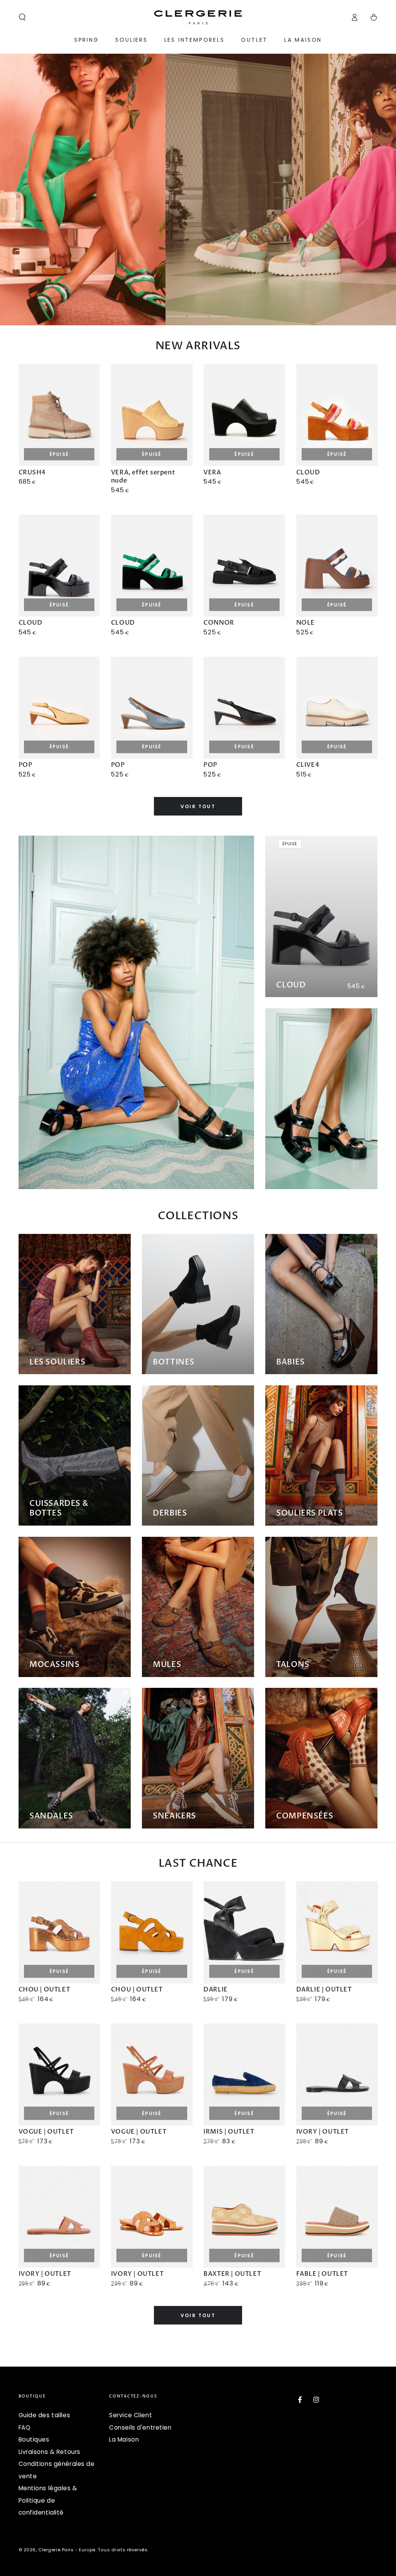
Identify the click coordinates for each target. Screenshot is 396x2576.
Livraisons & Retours (49, 2452)
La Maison (124, 2439)
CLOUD (291, 985)
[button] (22, 17)
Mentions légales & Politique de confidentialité (48, 2500)
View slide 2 (198, 311)
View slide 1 (176, 311)
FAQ (25, 2427)
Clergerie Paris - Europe (67, 2550)
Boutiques (34, 2439)
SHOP (220, 190)
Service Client (131, 2415)
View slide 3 (220, 311)
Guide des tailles (44, 2415)
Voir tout (198, 806)
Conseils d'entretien (140, 2427)
